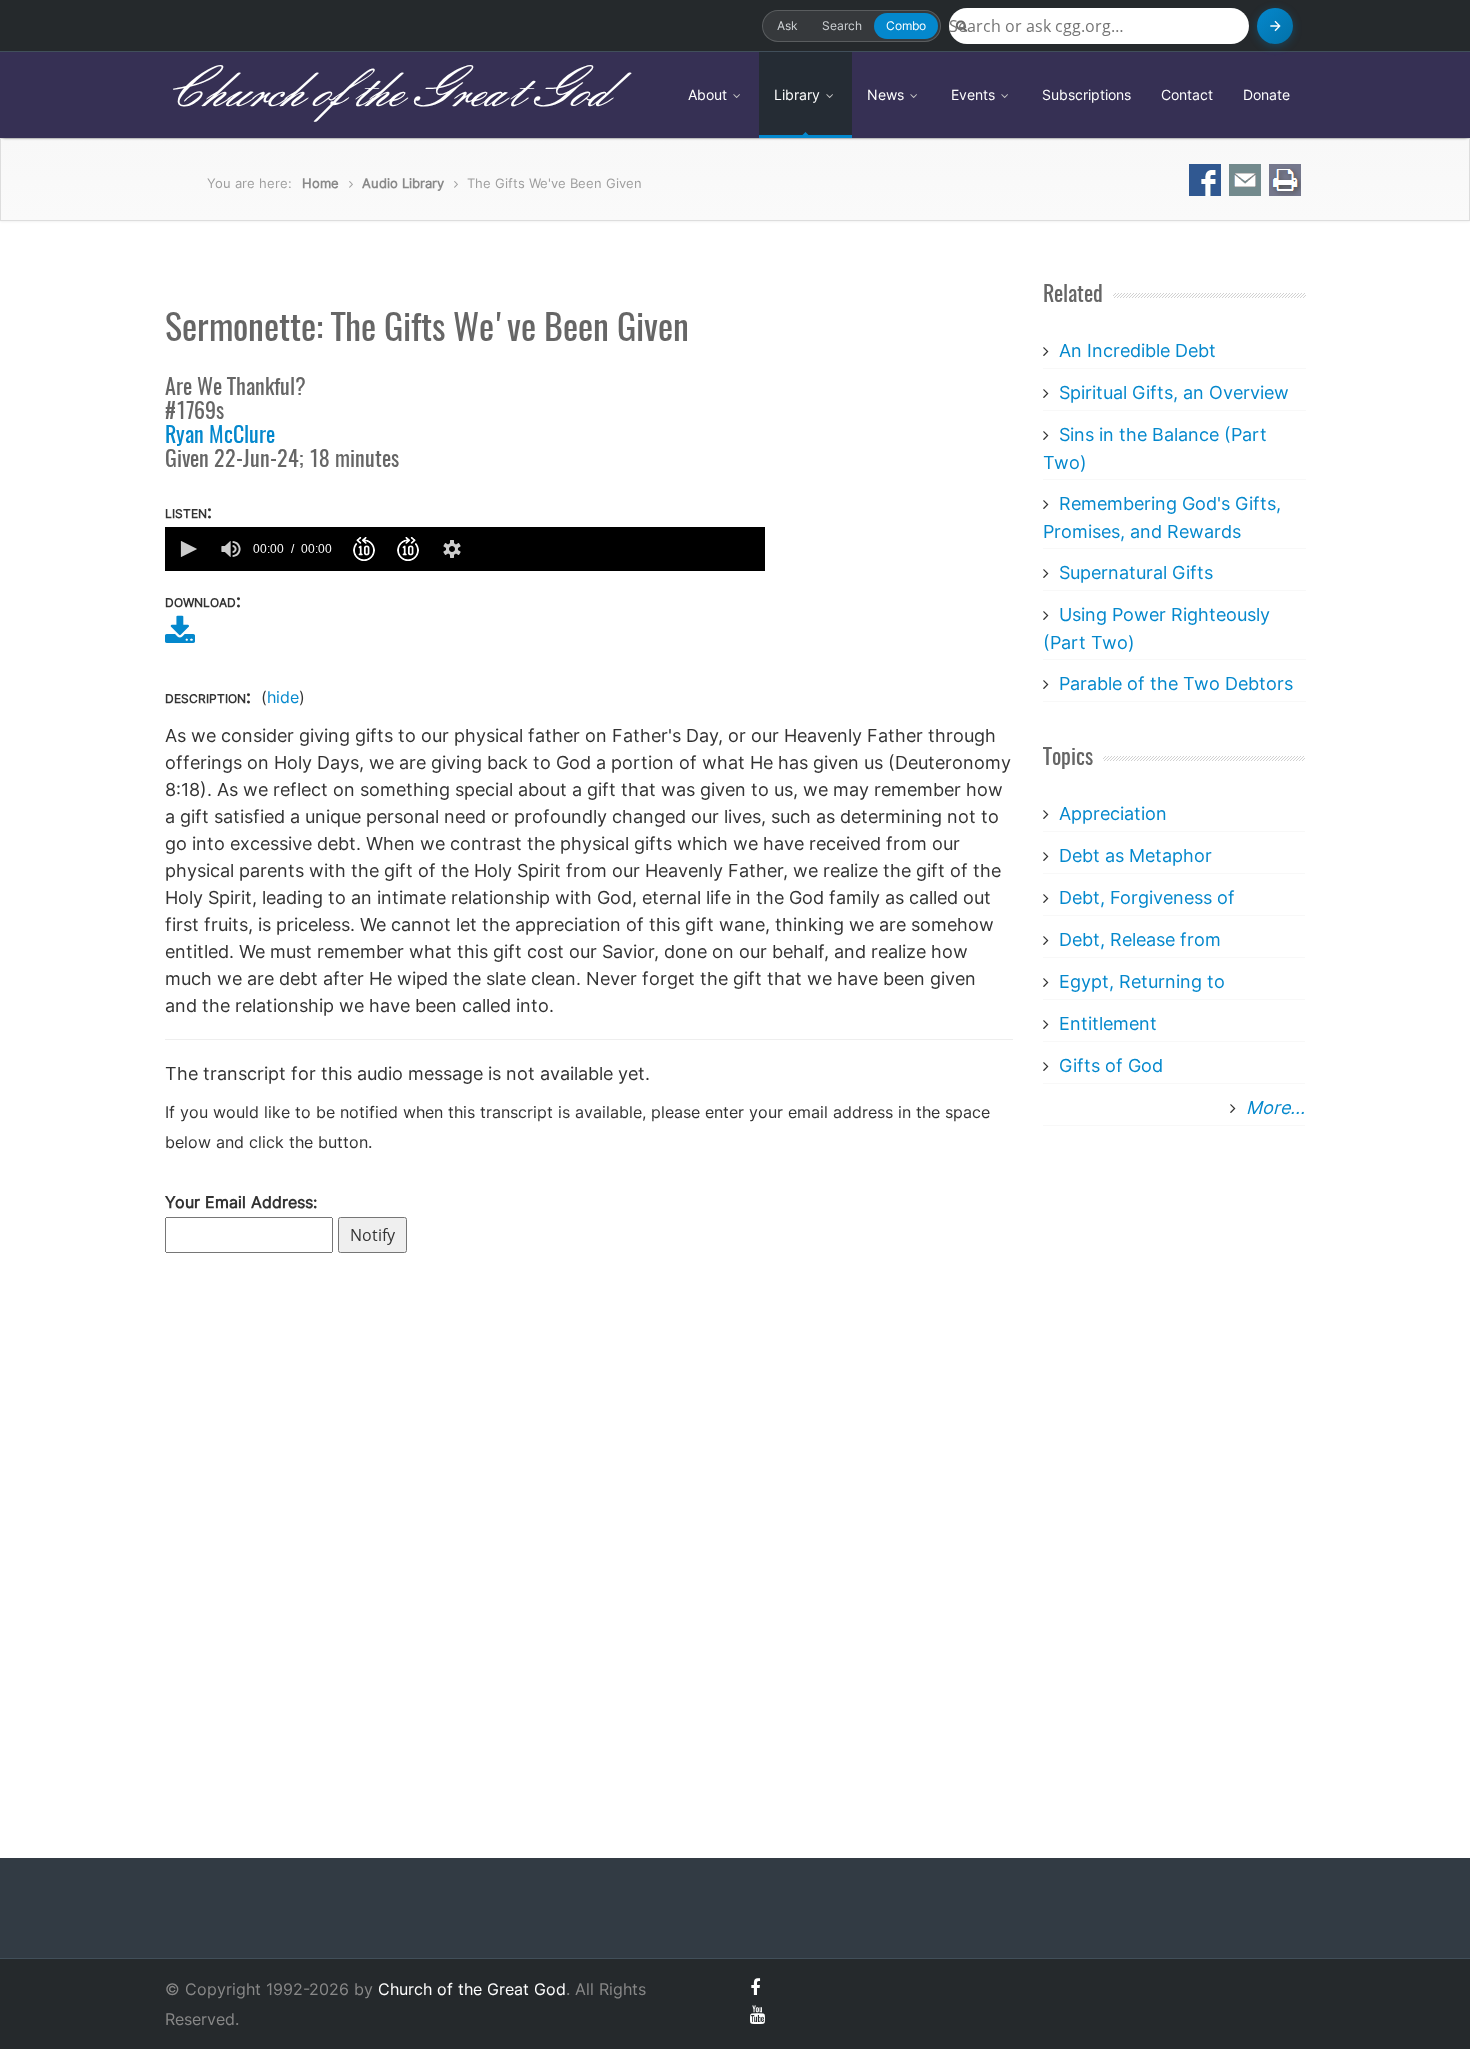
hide (283, 697)
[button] (187, 549)
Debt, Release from (1140, 939)
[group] (231, 549)
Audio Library (403, 183)
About (709, 94)
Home (320, 183)
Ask (787, 25)
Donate (1266, 94)
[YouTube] (757, 2014)
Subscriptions (1086, 94)
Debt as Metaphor (1135, 855)
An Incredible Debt (1137, 350)
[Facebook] (755, 1987)
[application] (465, 549)
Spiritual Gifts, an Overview (1174, 392)
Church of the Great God (386, 94)
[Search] (1275, 26)
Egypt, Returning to (1142, 981)
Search (842, 25)
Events (975, 94)
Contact (1187, 94)
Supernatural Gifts (1136, 572)
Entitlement (1108, 1023)
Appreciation (1113, 813)
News (887, 94)
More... (1275, 1107)
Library (799, 94)
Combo (906, 25)
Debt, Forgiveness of (1147, 897)
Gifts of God (1111, 1065)
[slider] (618, 549)
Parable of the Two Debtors (1176, 683)
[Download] (180, 637)
